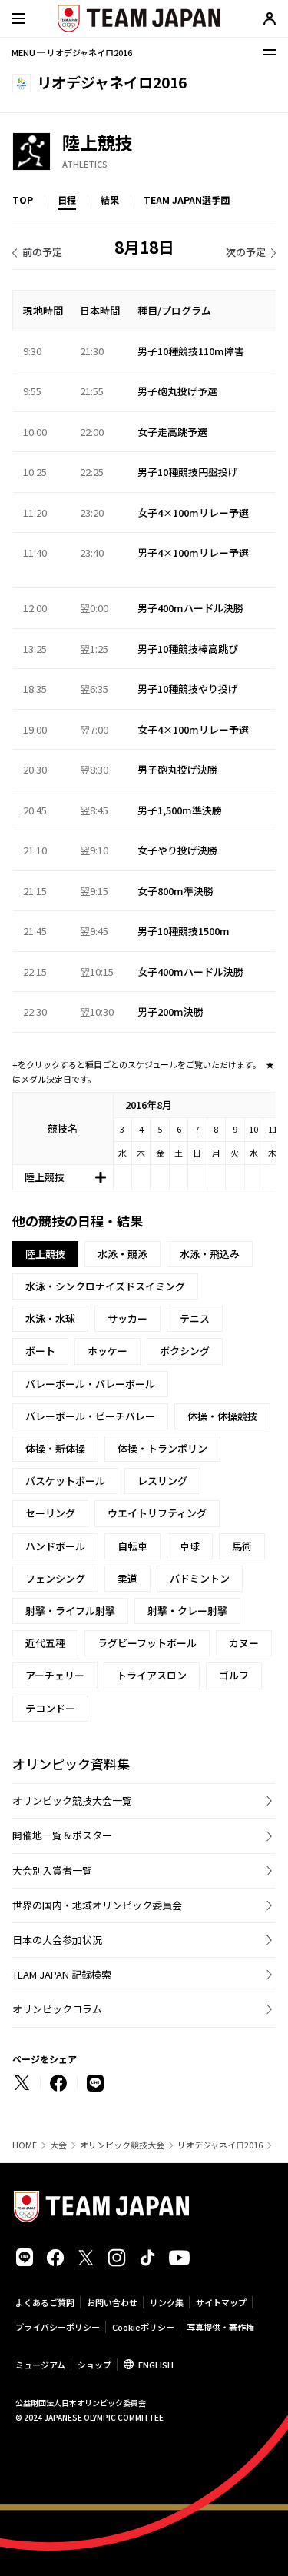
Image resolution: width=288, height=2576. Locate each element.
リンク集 (167, 2302)
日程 (67, 200)
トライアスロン (152, 1675)
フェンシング (55, 1578)
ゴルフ (234, 1675)
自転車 (132, 1546)
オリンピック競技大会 (122, 2145)
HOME (25, 2145)
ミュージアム (40, 2365)
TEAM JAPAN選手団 (187, 200)
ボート (40, 1351)
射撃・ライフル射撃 (70, 1611)
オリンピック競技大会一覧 (72, 1801)
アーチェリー (55, 1675)
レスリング (162, 1481)
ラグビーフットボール (147, 1643)
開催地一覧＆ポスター (62, 1835)
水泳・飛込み (210, 1254)
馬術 (242, 1546)
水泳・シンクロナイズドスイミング (105, 1286)
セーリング (50, 1513)
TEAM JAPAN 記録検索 (62, 1974)
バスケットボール (65, 1481)
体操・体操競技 (222, 1416)
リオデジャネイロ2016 (220, 2145)
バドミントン (200, 1578)
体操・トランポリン (162, 1448)
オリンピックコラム (57, 2009)
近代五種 (45, 1643)
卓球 (190, 1546)
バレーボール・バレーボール (90, 1384)
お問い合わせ (112, 2302)
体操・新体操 (55, 1448)
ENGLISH (156, 2365)
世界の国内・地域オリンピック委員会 (97, 1905)
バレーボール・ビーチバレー (90, 1416)
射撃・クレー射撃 (187, 1611)
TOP (23, 200)
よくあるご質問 (45, 2302)
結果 (110, 200)
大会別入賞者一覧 (52, 1870)
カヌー (244, 1643)
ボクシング (185, 1351)
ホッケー (108, 1351)
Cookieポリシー (143, 2327)
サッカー (127, 1318)
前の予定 (42, 252)
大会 (58, 2145)
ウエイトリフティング (157, 1513)
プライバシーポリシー (58, 2327)
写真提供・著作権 (220, 2327)
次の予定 (246, 252)
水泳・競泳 (122, 1254)
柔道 (127, 1578)
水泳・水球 (50, 1318)
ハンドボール (55, 1546)
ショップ (94, 2365)
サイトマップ (221, 2302)
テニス (195, 1318)
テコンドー (50, 1708)
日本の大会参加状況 (57, 1940)
